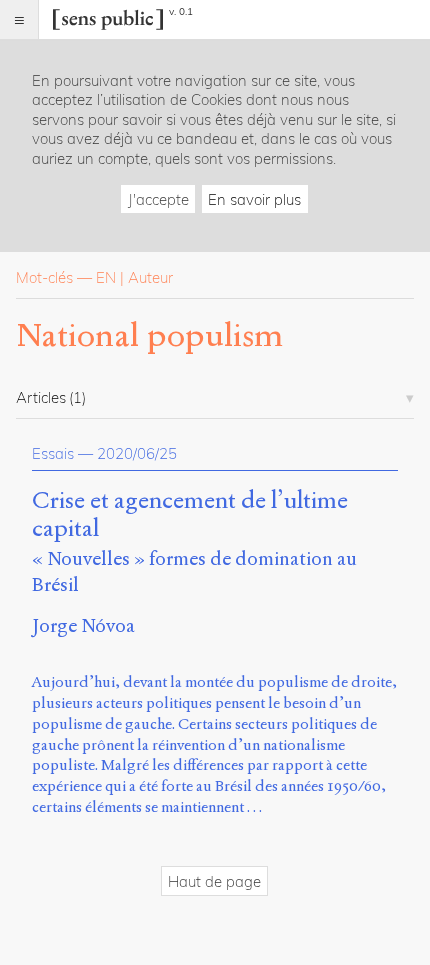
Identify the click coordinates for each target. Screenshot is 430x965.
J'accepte (158, 199)
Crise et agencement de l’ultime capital (190, 515)
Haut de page (214, 881)
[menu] (19, 19)
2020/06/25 (137, 453)
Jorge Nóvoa (83, 625)
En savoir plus (254, 199)
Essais (53, 453)
